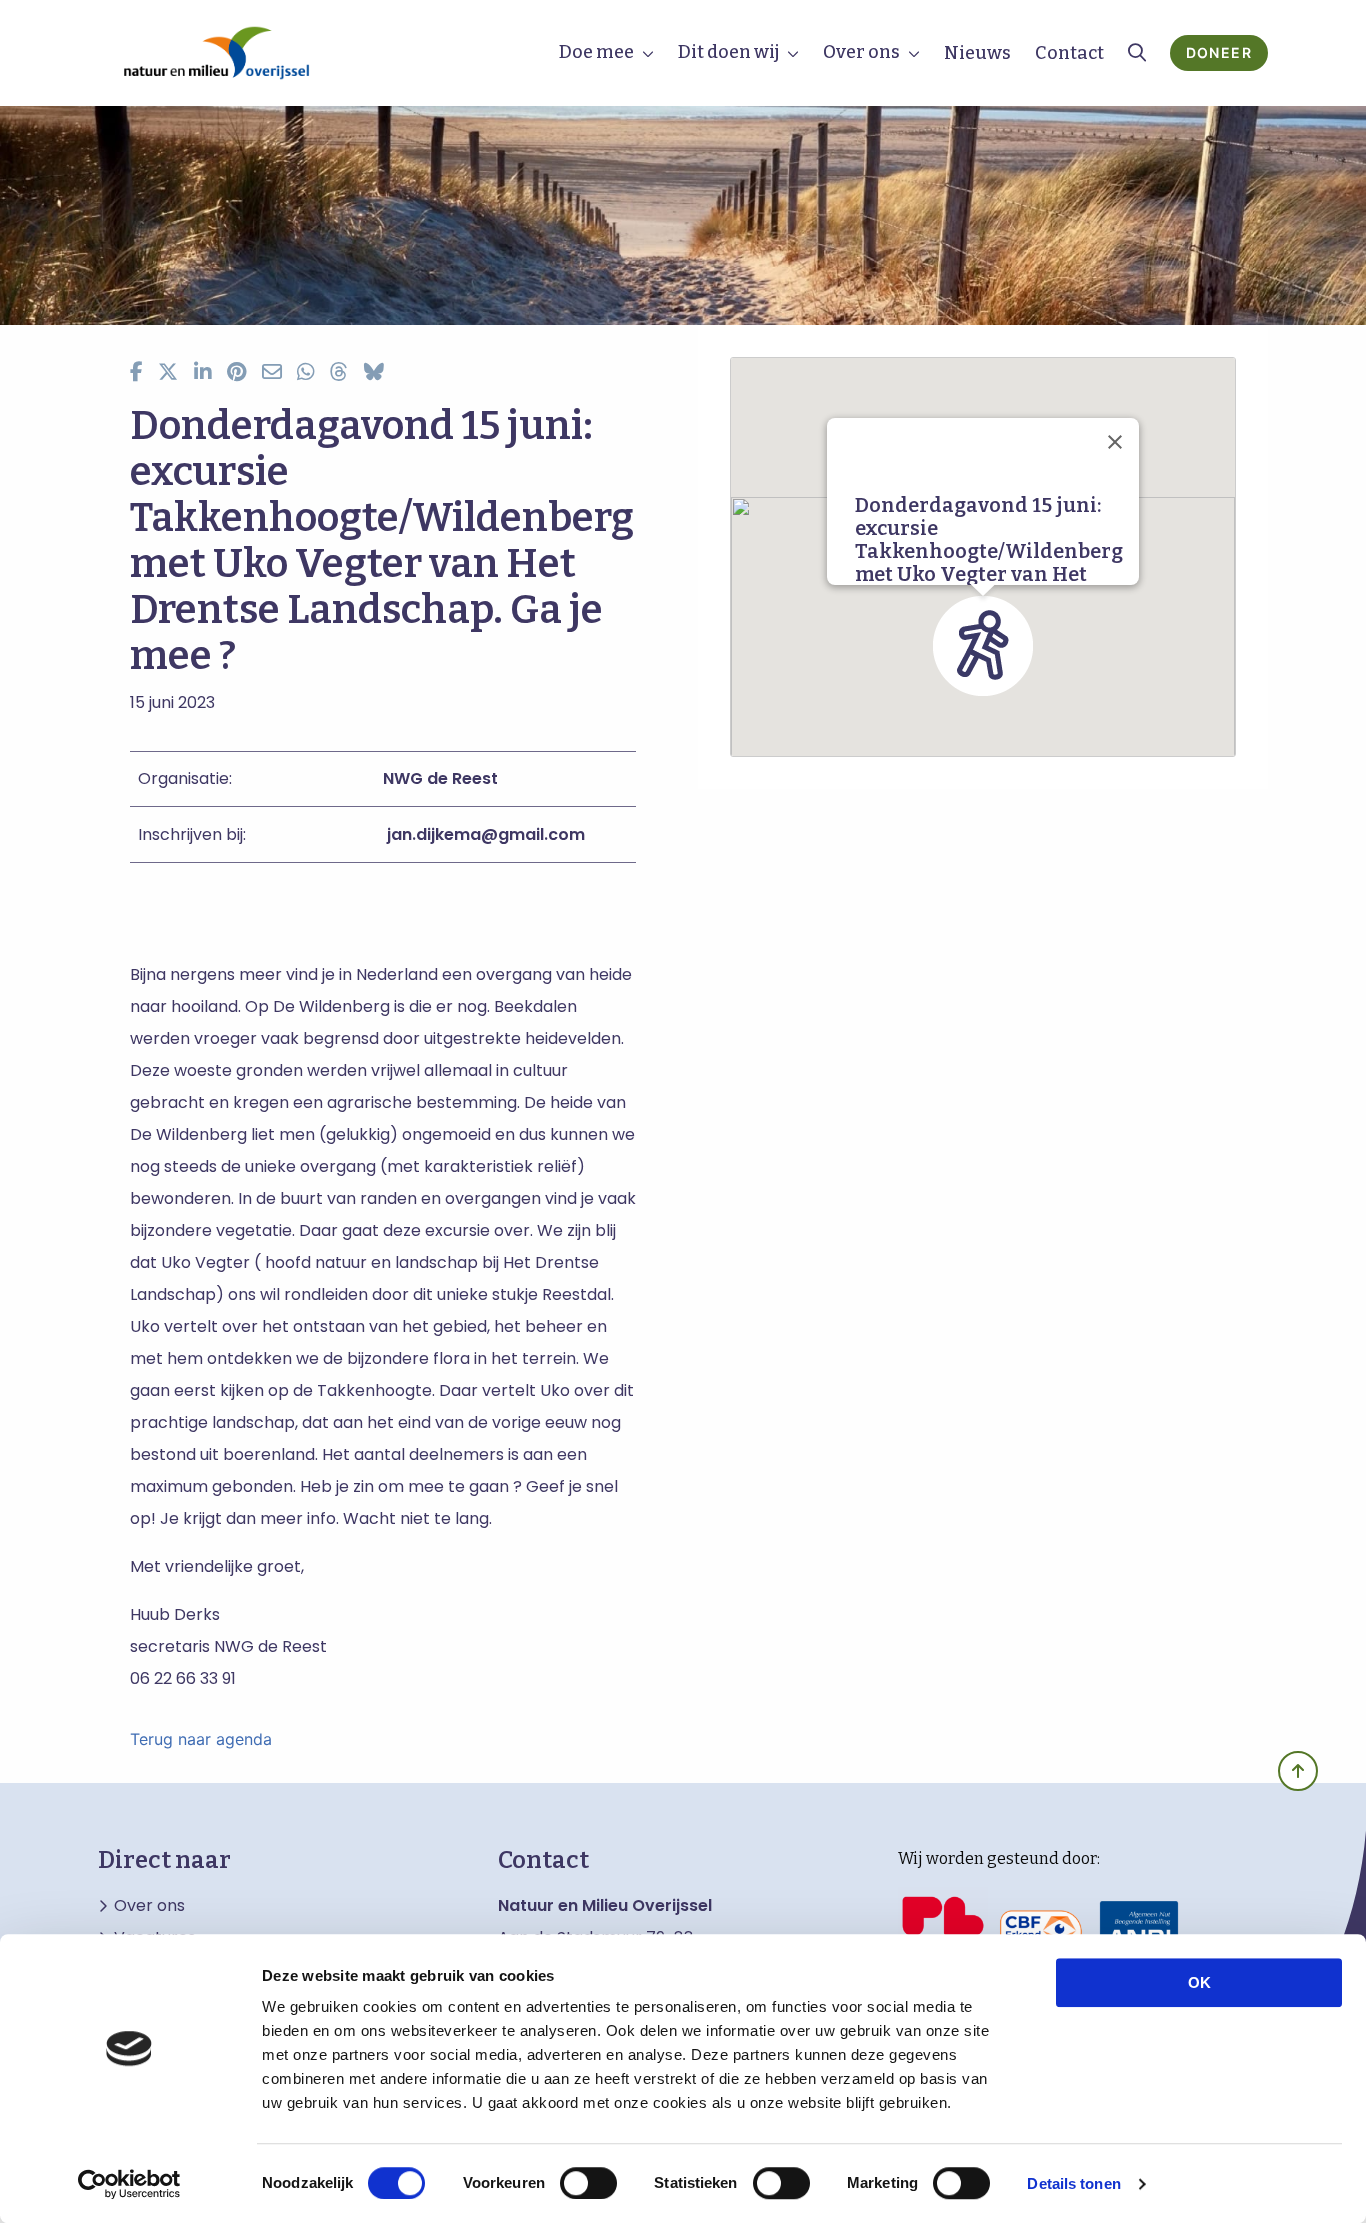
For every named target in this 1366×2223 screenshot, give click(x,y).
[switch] (588, 2183)
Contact (1069, 53)
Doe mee (596, 52)
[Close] (1115, 442)
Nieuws (977, 53)
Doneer (1219, 52)
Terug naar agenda (201, 1739)
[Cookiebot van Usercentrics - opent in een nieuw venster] (129, 2184)
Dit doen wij (728, 52)
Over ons (861, 52)
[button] (983, 646)
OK (1199, 1982)
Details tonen (1073, 2183)
